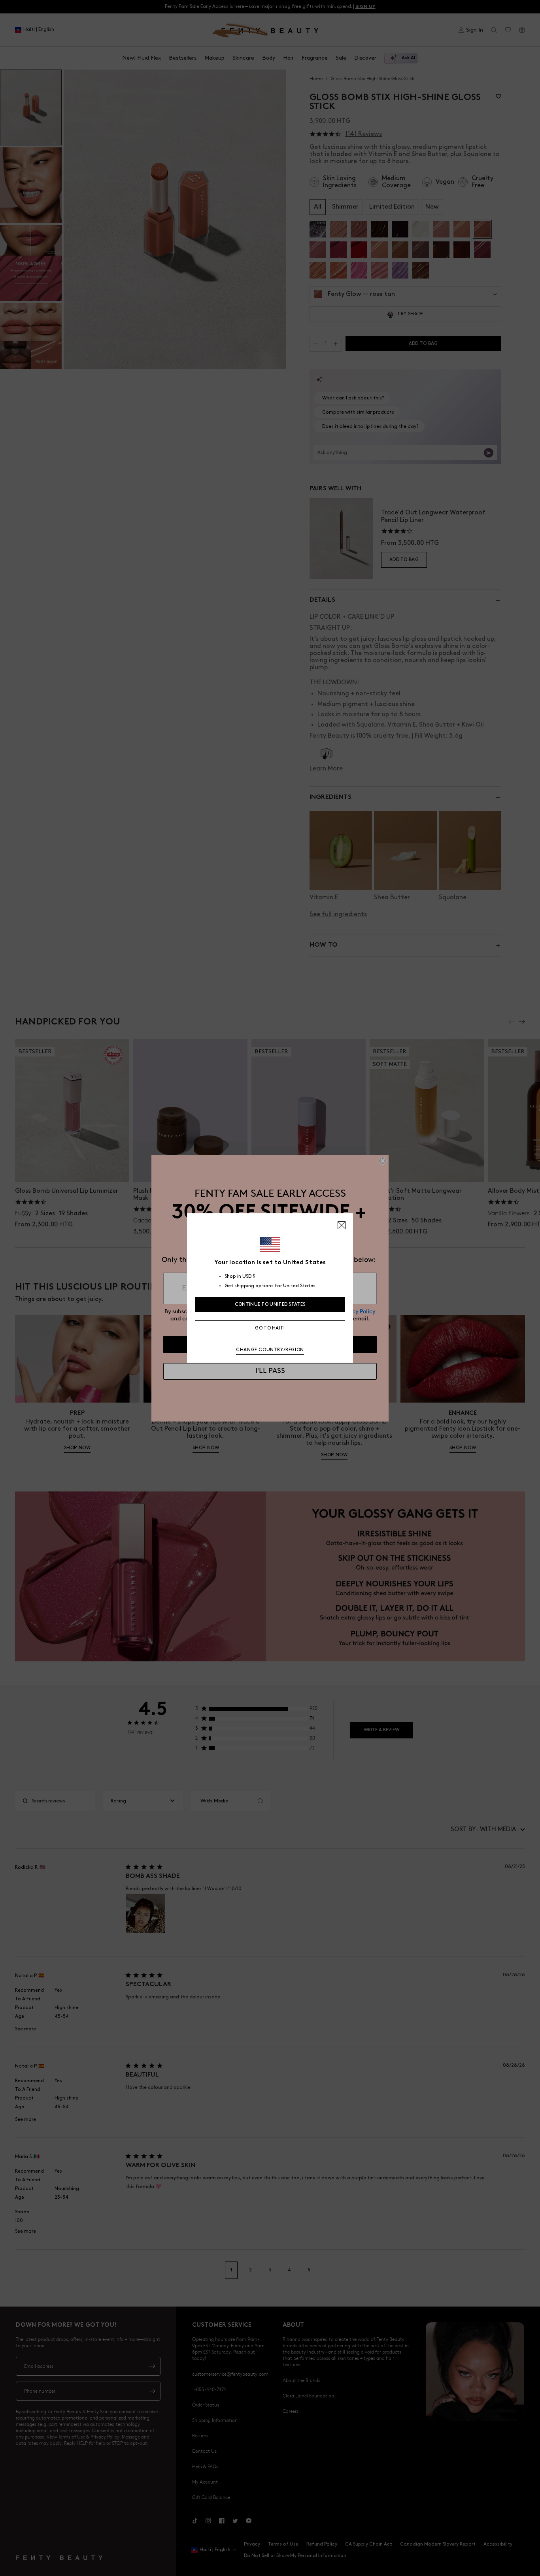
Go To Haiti (270, 1328)
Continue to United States (270, 1304)
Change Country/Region (270, 1350)
